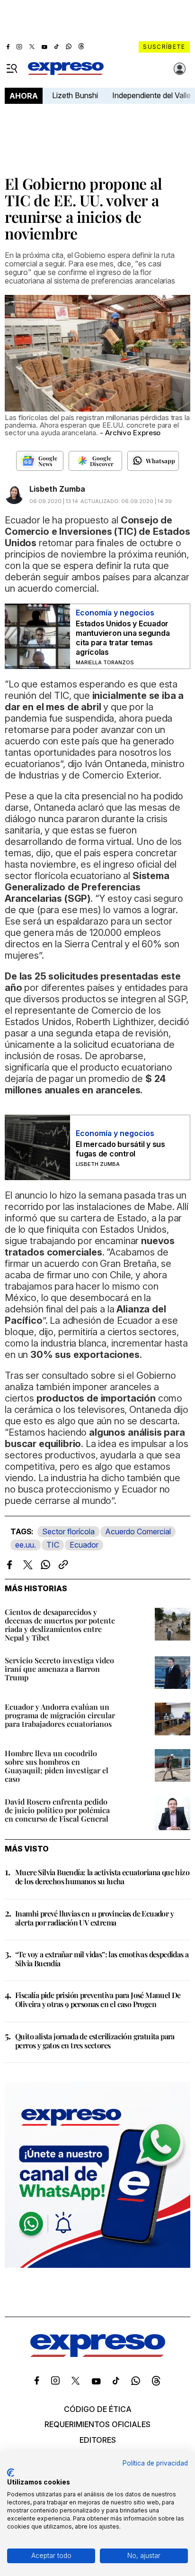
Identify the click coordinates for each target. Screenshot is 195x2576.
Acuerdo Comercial (138, 1531)
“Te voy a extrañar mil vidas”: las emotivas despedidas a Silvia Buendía (102, 1959)
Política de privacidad (155, 2463)
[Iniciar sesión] (180, 69)
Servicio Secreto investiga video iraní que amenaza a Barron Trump (59, 1669)
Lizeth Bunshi (75, 95)
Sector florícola (68, 1531)
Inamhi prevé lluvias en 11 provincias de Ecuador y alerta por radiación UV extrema (94, 1918)
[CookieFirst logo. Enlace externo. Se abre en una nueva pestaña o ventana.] (11, 2473)
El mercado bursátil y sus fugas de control (120, 1149)
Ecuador (84, 1545)
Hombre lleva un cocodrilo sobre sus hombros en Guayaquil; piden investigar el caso (57, 1766)
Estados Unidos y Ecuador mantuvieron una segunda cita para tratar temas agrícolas (123, 638)
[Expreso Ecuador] (98, 2354)
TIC (53, 1545)
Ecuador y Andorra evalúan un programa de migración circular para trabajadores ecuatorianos (60, 1715)
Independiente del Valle (151, 95)
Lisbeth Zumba (57, 489)
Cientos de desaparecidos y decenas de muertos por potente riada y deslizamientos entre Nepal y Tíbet (60, 1625)
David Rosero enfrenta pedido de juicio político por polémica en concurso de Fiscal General (57, 1810)
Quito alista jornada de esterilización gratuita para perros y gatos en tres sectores (95, 2041)
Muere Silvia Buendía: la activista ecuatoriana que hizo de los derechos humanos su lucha (102, 1877)
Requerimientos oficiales (97, 2424)
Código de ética (98, 2409)
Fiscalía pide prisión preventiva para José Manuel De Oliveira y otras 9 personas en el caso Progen (98, 1999)
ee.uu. (26, 1545)
